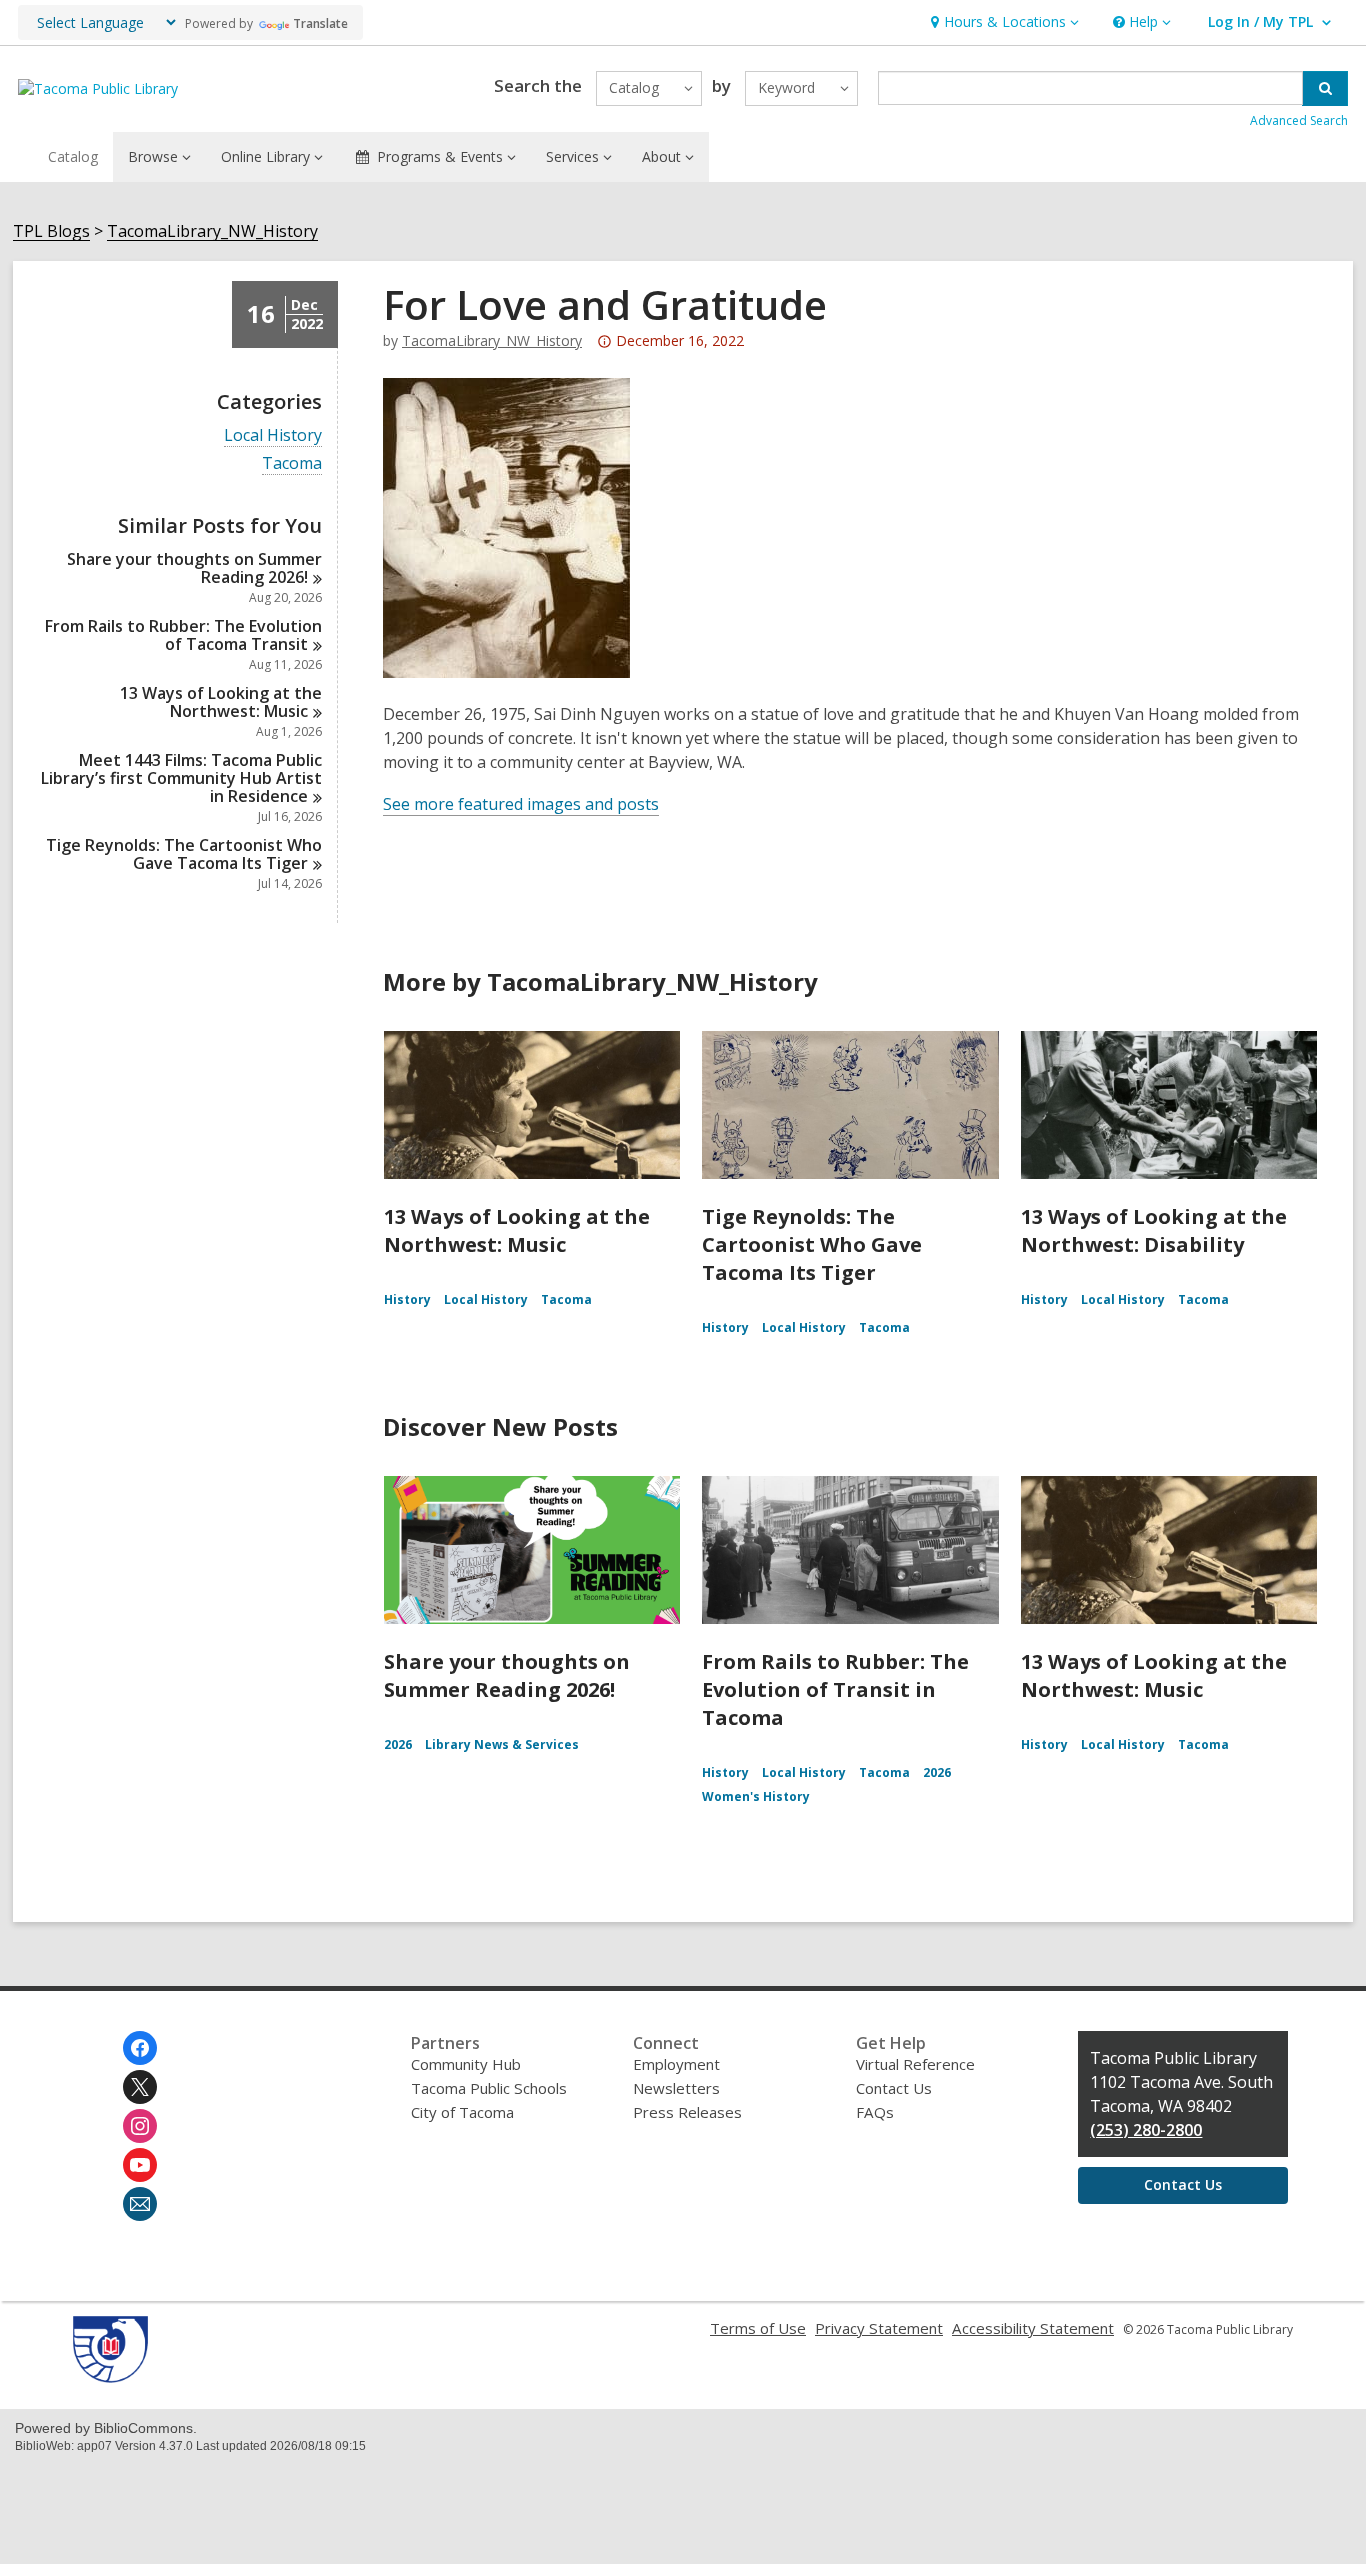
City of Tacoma (462, 2112)
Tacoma (292, 463)
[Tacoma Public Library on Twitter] (140, 2087)
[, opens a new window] (110, 2377)
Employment (676, 2064)
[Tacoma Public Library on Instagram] (140, 2126)
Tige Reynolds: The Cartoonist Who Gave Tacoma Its (184, 854)
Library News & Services (502, 1744)
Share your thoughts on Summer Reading (194, 568)
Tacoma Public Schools (489, 2088)
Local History (273, 435)
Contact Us (894, 2088)
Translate (320, 23)
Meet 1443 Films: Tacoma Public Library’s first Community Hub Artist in (181, 778)
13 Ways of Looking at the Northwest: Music (517, 1230)
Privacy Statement (879, 2328)
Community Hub (466, 2064)
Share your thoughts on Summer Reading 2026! (507, 1675)
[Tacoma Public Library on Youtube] (140, 2165)
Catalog (73, 156)
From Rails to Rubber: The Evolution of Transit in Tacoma (835, 1689)
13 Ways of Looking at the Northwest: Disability (1154, 1230)
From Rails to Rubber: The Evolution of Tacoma (183, 635)
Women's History (756, 1796)
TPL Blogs (51, 231)
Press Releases (687, 2112)
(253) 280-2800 (1146, 2130)
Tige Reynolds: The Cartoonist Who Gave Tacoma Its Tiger (812, 1244)
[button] (1002, 22)
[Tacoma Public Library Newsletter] (140, 2204)
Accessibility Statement (1033, 2328)
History (407, 1299)
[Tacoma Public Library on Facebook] (140, 2048)
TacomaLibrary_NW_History (212, 231)
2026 (398, 1744)
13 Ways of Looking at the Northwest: (221, 702)
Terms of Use (758, 2328)
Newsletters (676, 2088)
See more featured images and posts (521, 804)
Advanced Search (1299, 120)
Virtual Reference (915, 2064)
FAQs (875, 2112)
